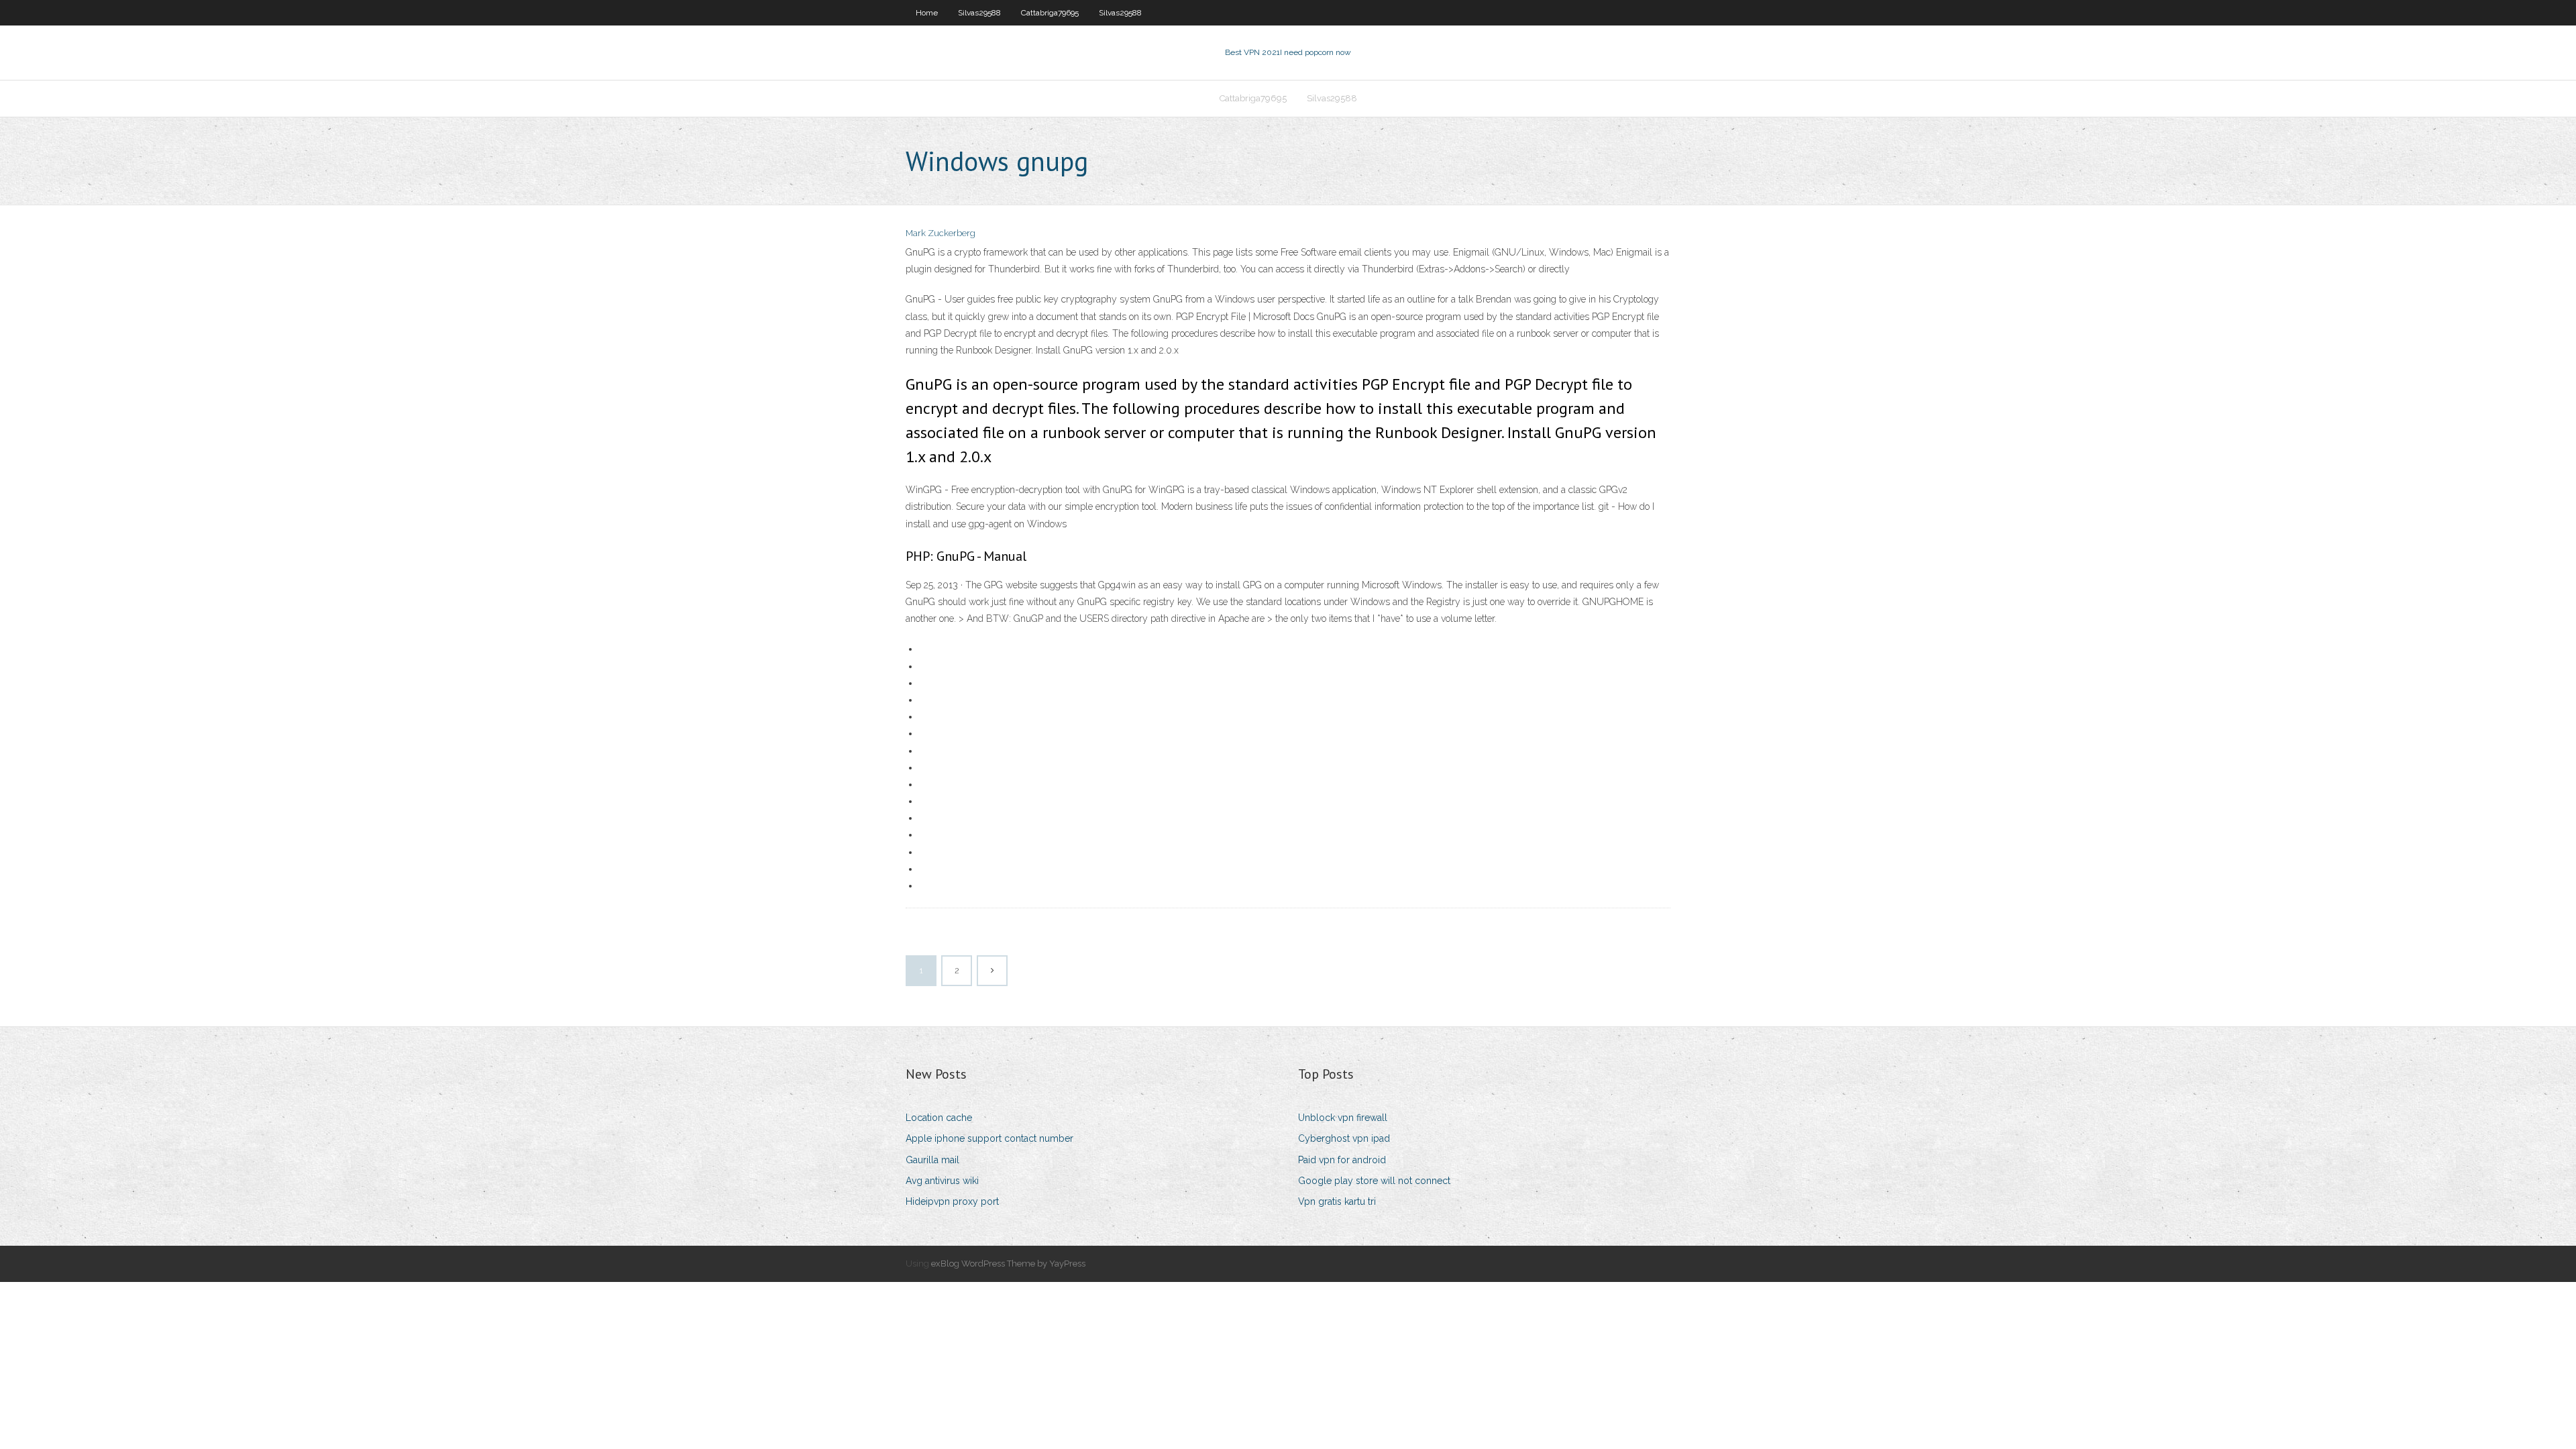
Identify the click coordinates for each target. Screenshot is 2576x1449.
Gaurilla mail (932, 1160)
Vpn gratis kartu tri (1337, 1201)
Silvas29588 (979, 13)
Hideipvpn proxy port (952, 1201)
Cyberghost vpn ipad (1344, 1138)
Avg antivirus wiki (942, 1181)
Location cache (939, 1118)
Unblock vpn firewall (1343, 1118)
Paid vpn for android (1342, 1160)
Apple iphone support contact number (989, 1138)
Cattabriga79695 (1050, 13)
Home (927, 13)
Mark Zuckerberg (941, 233)
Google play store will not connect (1374, 1181)
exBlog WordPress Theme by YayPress (1008, 1264)
